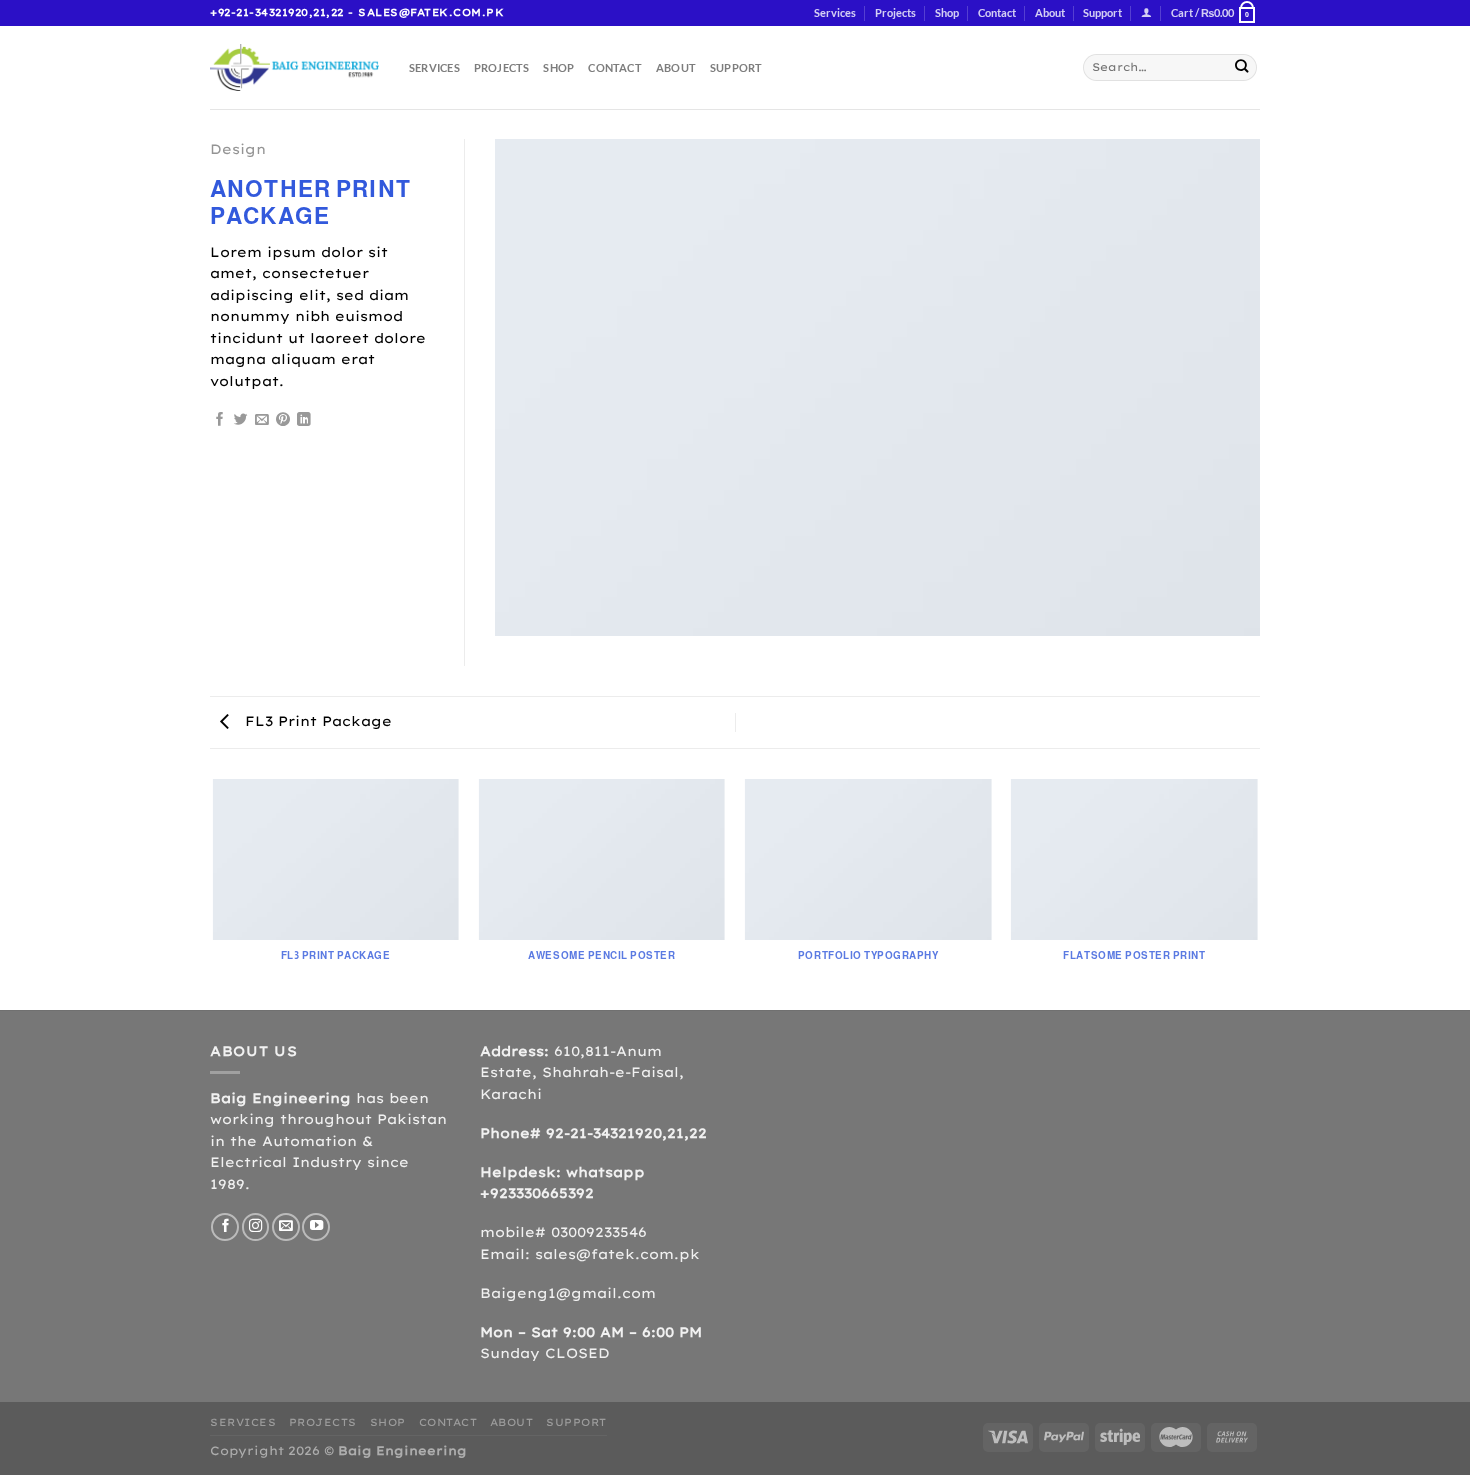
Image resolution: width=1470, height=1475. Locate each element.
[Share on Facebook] (220, 420)
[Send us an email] (286, 1227)
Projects (895, 12)
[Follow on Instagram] (256, 1227)
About (1050, 12)
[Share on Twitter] (241, 420)
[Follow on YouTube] (316, 1227)
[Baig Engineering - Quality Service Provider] (294, 67)
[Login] (1146, 13)
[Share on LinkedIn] (304, 420)
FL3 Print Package (316, 721)
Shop (947, 12)
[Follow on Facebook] (225, 1227)
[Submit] (1241, 67)
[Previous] (214, 893)
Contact (997, 12)
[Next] (1257, 893)
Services (835, 12)
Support (1102, 12)
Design (238, 149)
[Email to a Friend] (262, 420)
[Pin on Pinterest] (283, 420)
